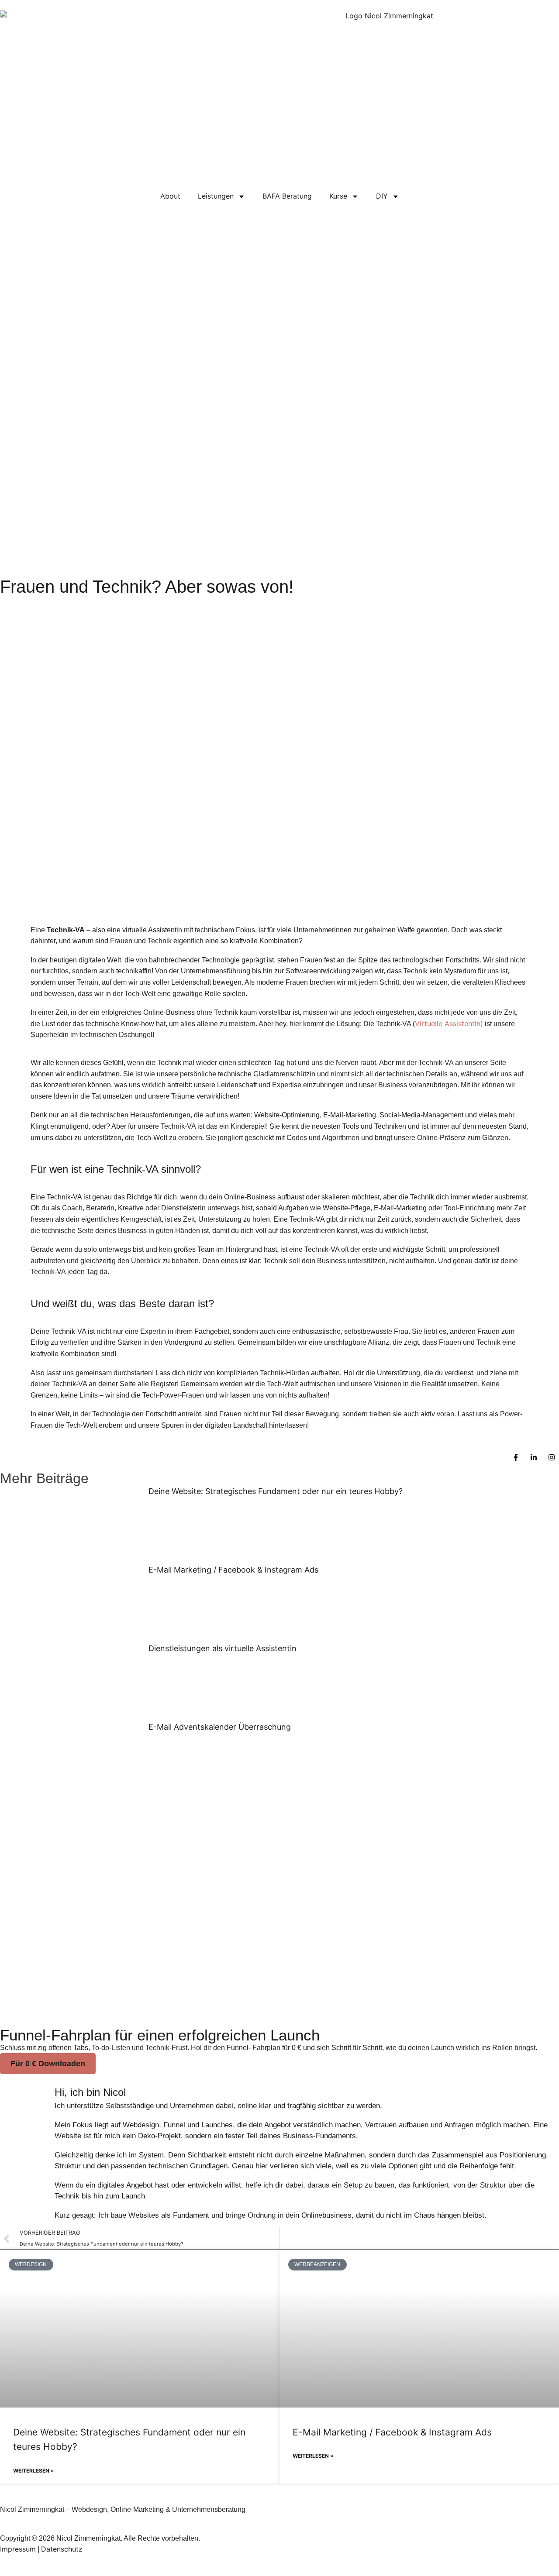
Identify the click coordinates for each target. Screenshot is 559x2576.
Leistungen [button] (216, 196)
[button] (48, 2064)
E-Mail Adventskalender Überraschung (220, 1727)
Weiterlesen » (34, 2471)
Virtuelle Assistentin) (449, 1024)
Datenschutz (62, 2549)
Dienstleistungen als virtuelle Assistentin (223, 1648)
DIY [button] (382, 196)
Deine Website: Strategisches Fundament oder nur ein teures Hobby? (277, 1491)
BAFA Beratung (287, 196)
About (170, 196)
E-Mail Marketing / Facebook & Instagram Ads (233, 1570)
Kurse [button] (338, 196)
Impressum (18, 2549)
